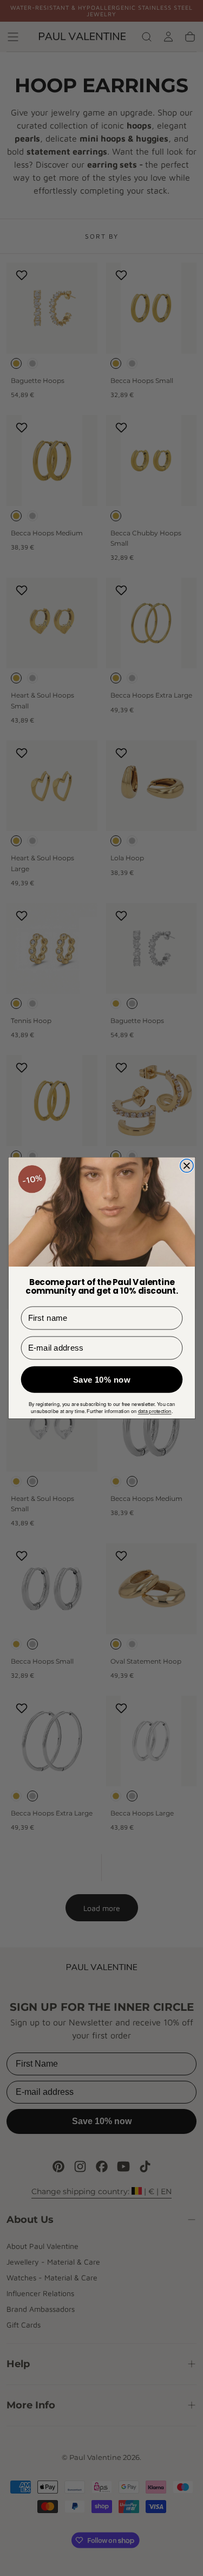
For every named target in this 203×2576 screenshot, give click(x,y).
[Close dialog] (186, 1166)
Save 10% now (102, 1380)
